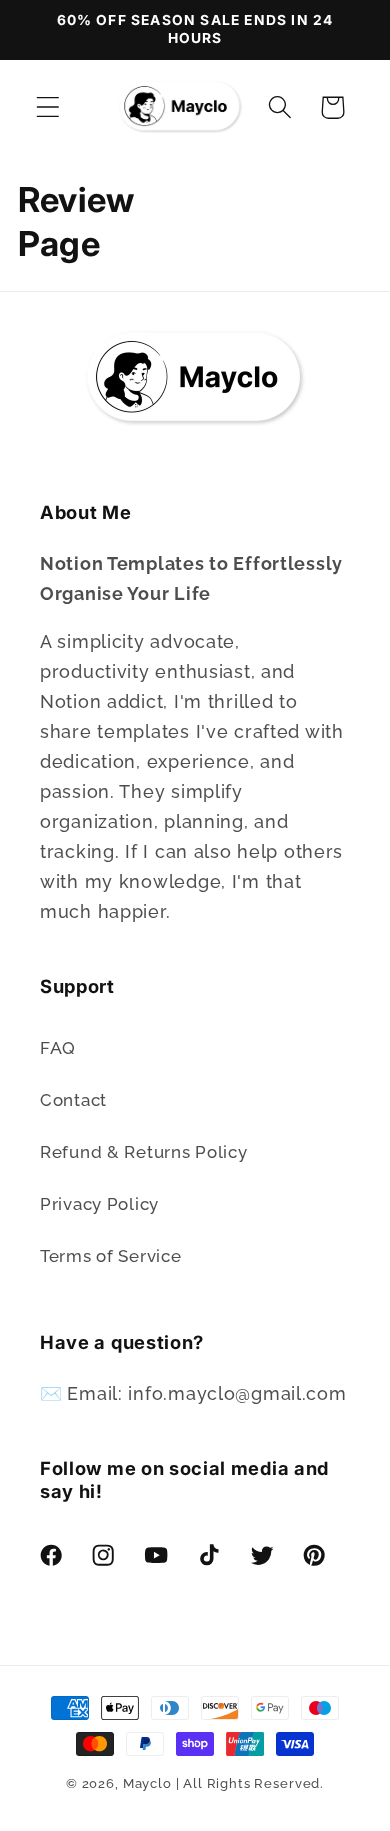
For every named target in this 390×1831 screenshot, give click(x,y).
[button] (48, 107)
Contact (73, 1100)
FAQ (58, 1048)
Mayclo (147, 1783)
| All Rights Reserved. (250, 1783)
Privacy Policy (99, 1204)
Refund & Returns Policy (144, 1152)
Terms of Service (111, 1256)
